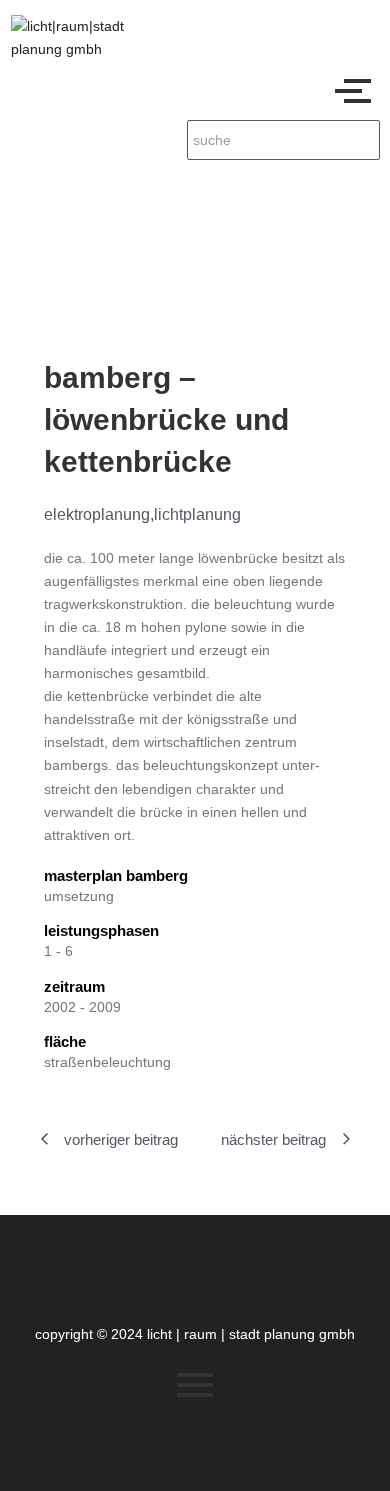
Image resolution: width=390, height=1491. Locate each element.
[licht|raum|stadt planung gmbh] (86, 38)
